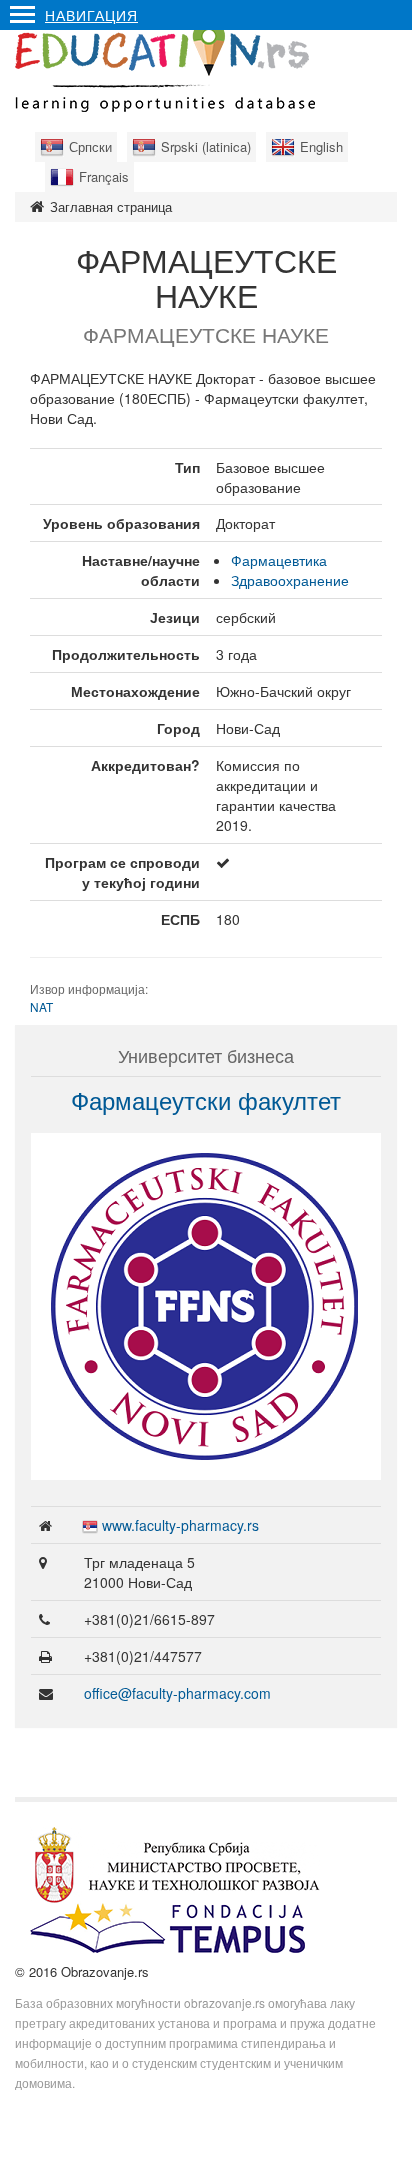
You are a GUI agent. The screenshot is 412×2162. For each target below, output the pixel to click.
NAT (41, 1006)
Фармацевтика (279, 560)
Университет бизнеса (206, 1055)
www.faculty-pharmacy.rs (180, 1525)
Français (104, 176)
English (321, 146)
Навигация (91, 15)
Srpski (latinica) (206, 146)
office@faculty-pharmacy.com (177, 1693)
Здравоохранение (290, 580)
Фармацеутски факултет (206, 1099)
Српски (90, 146)
